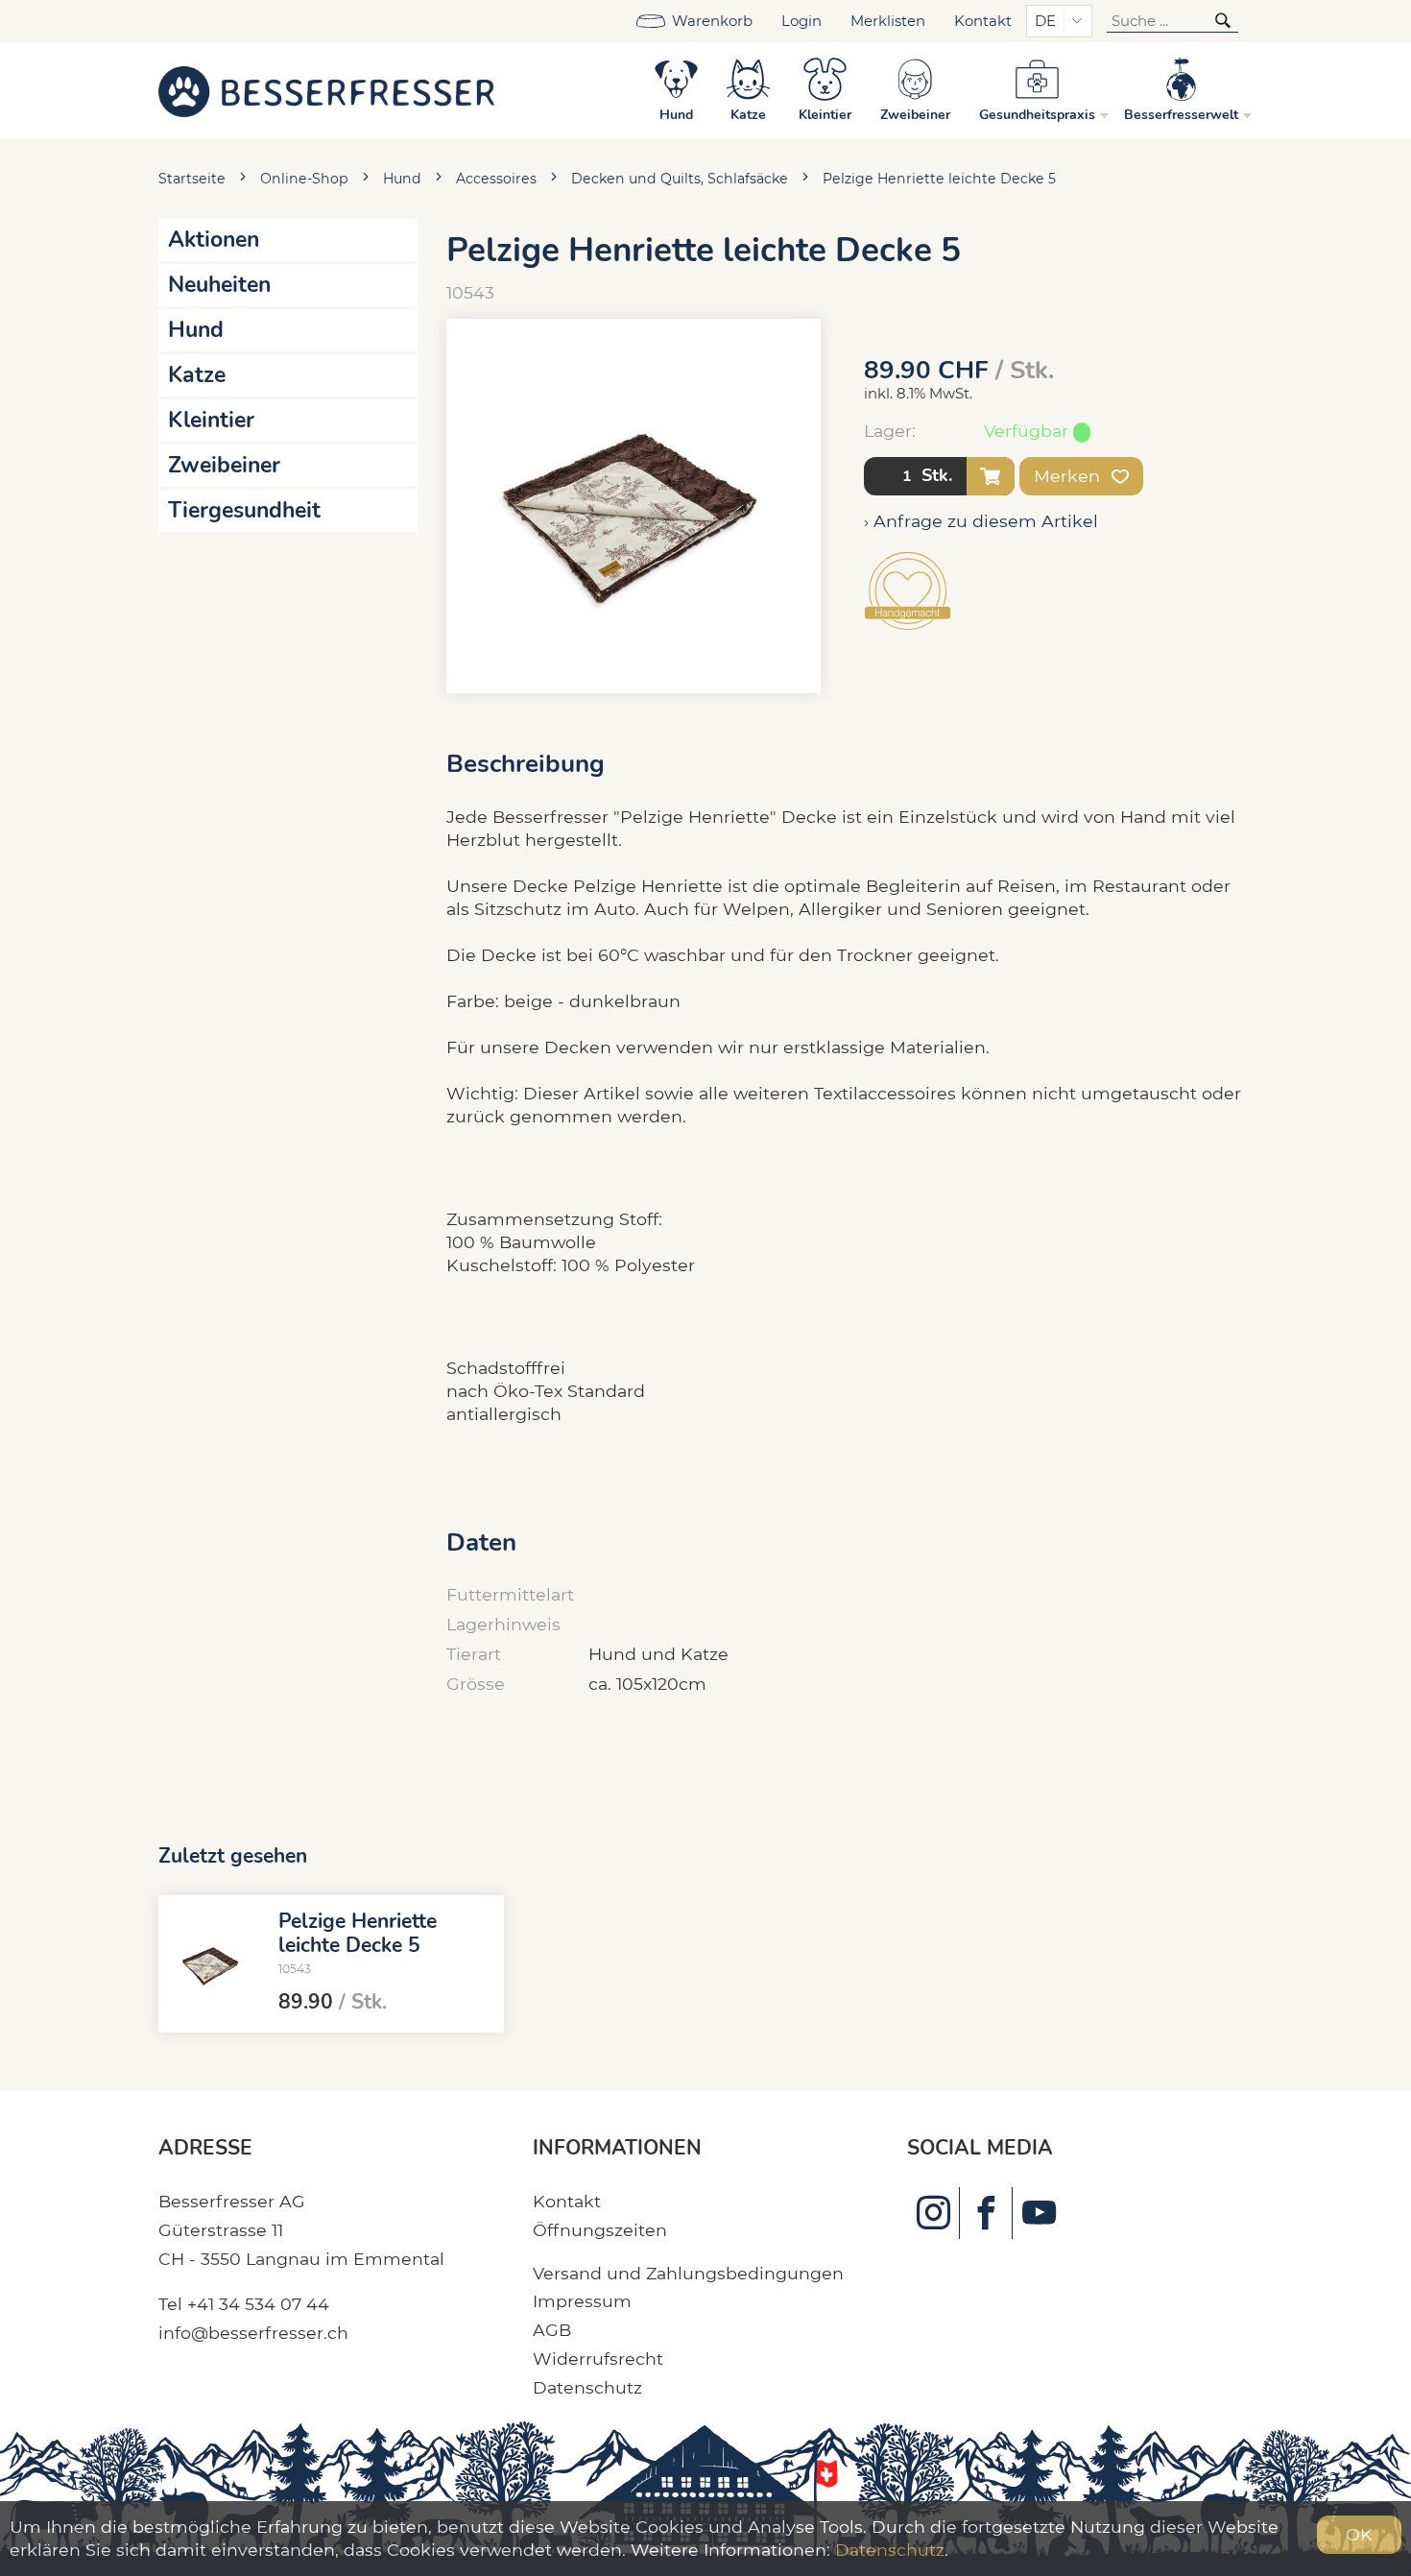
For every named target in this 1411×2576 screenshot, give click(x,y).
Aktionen (214, 240)
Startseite (192, 179)
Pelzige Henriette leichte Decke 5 (939, 179)
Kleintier (211, 420)
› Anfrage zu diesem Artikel (981, 521)
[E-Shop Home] (326, 90)
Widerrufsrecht (598, 2359)
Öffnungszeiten (600, 2230)
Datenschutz (587, 2387)
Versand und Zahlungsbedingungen (688, 2273)
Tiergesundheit (244, 510)
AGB (552, 2330)
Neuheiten (219, 285)
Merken (1069, 476)
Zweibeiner (224, 465)
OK (1359, 2534)
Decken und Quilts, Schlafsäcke (680, 179)
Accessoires (496, 179)
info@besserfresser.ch (253, 2333)
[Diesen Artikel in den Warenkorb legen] (991, 476)
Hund (402, 179)
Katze (197, 375)
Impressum (582, 2301)
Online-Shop (304, 179)
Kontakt (983, 21)
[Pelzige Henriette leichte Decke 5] (211, 1963)
